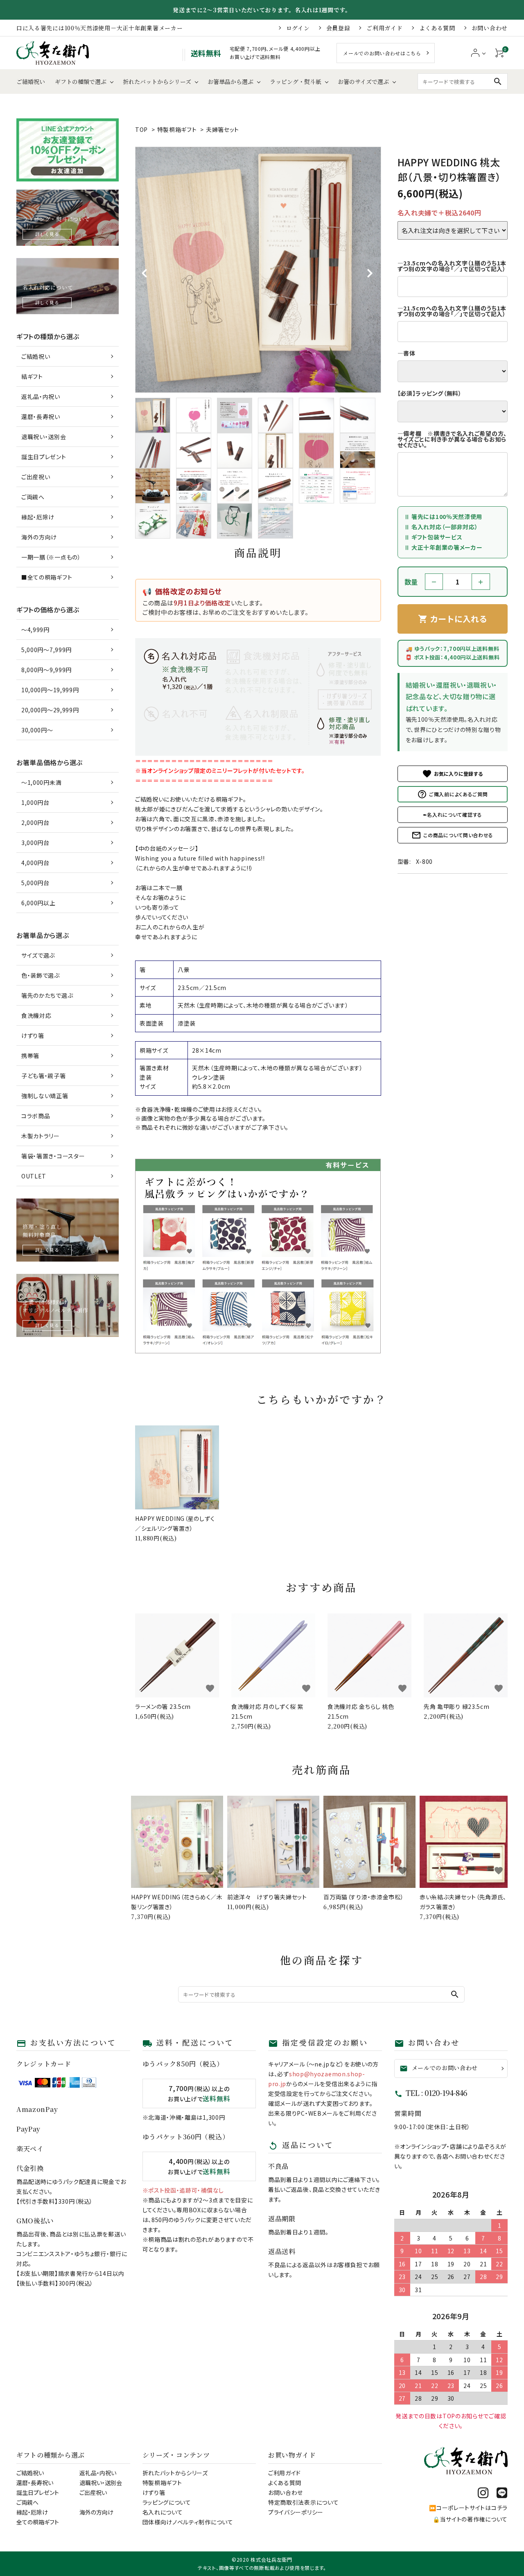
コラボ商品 (36, 1116)
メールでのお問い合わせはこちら (382, 53)
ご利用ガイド (384, 28)
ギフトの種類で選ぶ (81, 82)
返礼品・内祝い (41, 396)
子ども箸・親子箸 (44, 1076)
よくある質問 (437, 28)
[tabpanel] (258, 270)
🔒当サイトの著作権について (470, 2519)
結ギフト (32, 376)
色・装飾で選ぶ (41, 975)
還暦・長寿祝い (41, 417)
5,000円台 (35, 883)
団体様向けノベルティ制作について (188, 2522)
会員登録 (338, 28)
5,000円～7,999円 (46, 650)
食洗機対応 (36, 1015)
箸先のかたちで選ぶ (47, 995)
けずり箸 (33, 1035)
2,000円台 (35, 822)
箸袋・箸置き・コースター (53, 1156)
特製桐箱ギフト (177, 129)
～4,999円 (35, 630)
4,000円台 (35, 863)
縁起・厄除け (38, 517)
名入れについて (163, 2512)
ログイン (298, 28)
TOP (141, 129)
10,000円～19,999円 (50, 690)
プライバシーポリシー (296, 2512)
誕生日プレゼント (44, 457)
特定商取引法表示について (303, 2502)
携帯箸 (30, 1056)
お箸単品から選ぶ (230, 82)
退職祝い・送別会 (44, 437)
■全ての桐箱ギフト (47, 577)
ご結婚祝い (31, 82)
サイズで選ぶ (38, 955)
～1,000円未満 (41, 782)
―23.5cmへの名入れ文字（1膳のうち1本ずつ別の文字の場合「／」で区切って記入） (452, 266)
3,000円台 (35, 843)
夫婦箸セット (222, 129)
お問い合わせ (490, 28)
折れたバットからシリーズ (157, 82)
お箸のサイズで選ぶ (363, 82)
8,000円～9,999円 (46, 670)
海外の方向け (39, 537)
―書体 (407, 353)
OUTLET (34, 1176)
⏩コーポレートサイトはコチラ (468, 2508)
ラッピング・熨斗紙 (296, 82)
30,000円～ (37, 730)
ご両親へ (33, 497)
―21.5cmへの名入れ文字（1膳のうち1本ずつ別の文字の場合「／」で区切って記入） (452, 311)
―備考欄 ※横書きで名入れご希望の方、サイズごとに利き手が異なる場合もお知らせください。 (452, 439)
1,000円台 (35, 802)
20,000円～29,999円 (50, 710)
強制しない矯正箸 (45, 1096)
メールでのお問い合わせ (439, 2068)
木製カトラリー (41, 1136)
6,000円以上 (38, 903)
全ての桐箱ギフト (38, 2522)
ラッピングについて (167, 2502)
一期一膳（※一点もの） (51, 557)
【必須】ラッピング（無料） (430, 393)
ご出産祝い (36, 477)
